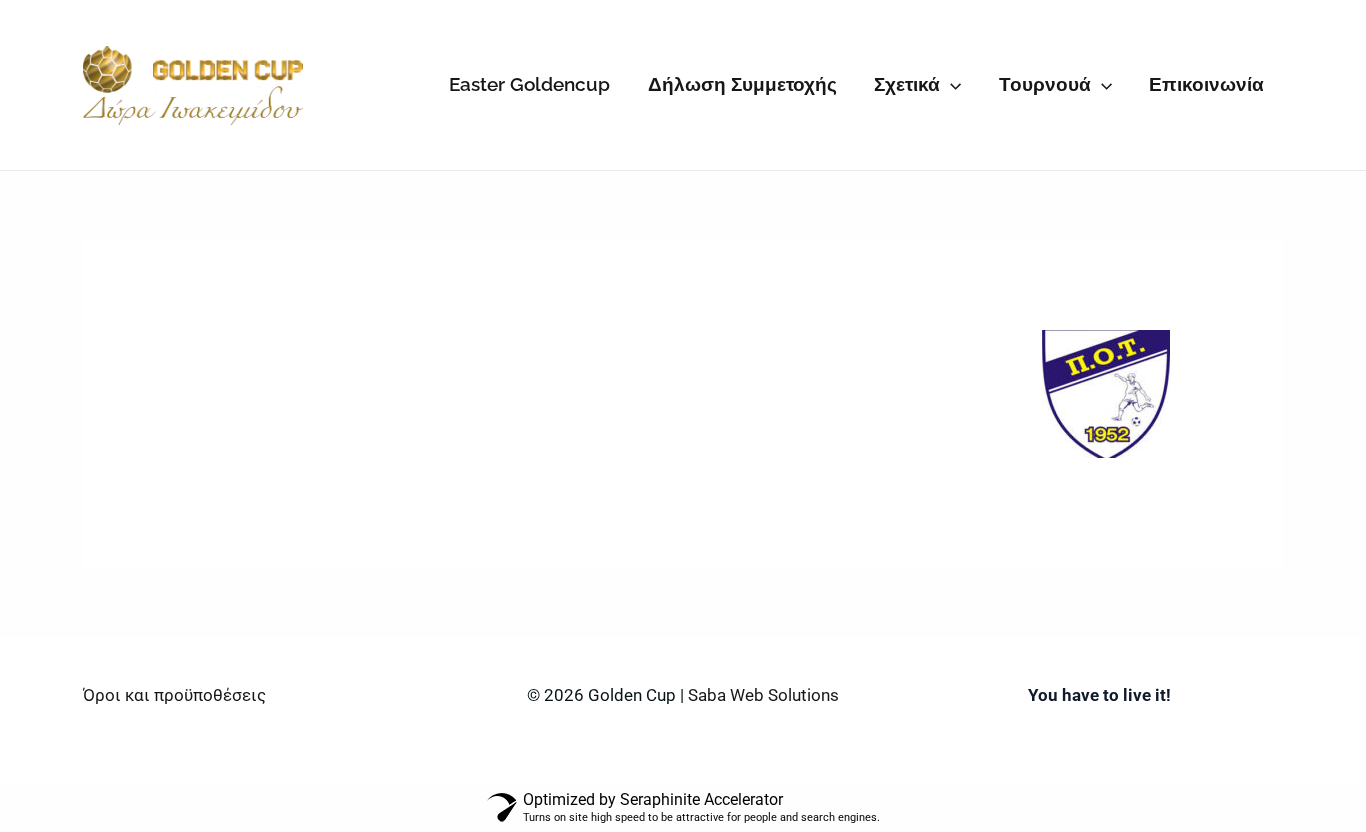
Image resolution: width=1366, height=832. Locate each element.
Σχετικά (907, 84)
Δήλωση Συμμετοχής (742, 84)
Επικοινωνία (1206, 84)
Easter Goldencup (529, 84)
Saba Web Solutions (763, 695)
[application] (950, 84)
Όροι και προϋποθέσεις (174, 695)
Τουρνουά (1045, 84)
